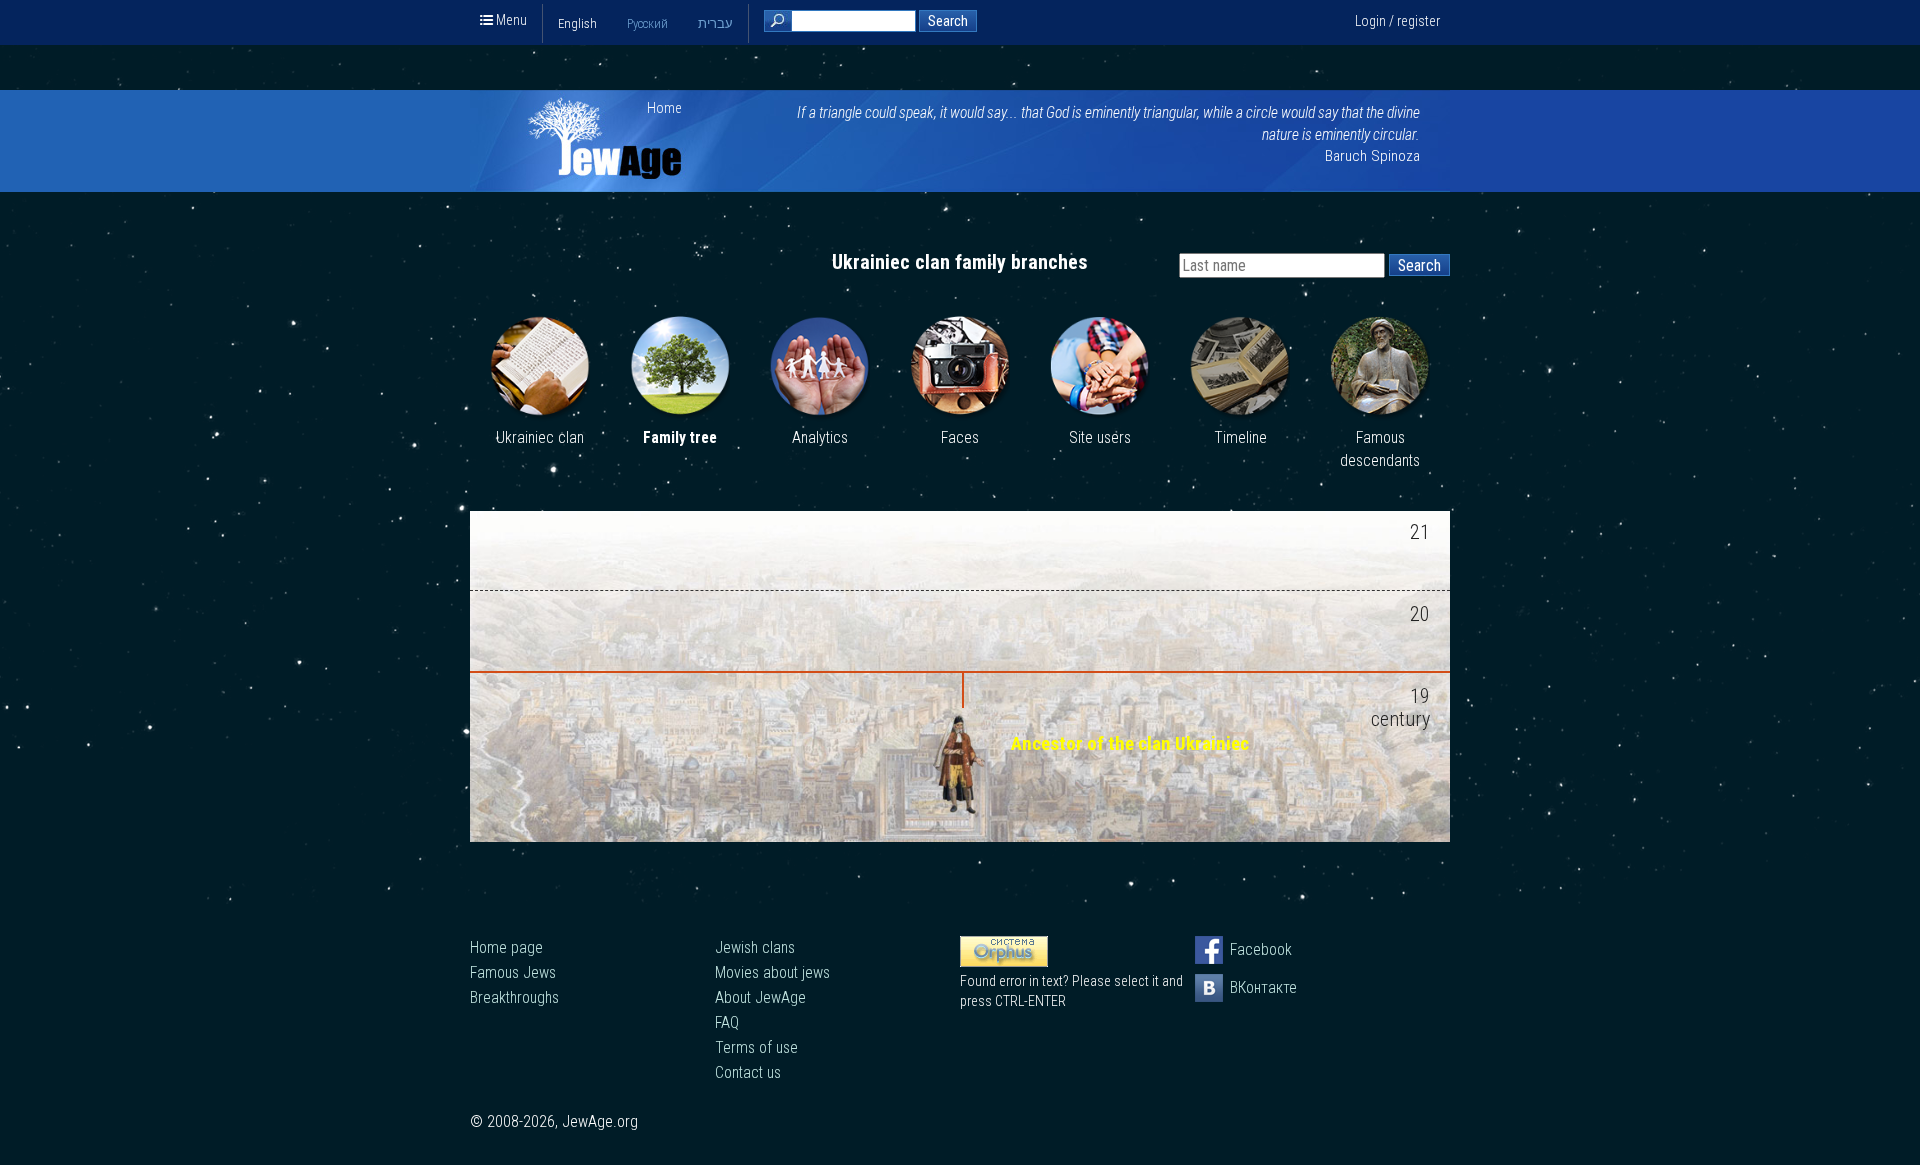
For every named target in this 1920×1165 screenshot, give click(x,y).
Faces (960, 437)
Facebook (1244, 949)
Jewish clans (755, 947)
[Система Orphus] (1004, 962)
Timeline (1240, 437)
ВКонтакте (1244, 987)
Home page (506, 947)
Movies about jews (772, 972)
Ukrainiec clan (540, 437)
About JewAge (760, 997)
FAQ (727, 1022)
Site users (1100, 437)
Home (664, 108)
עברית (715, 23)
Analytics (820, 437)
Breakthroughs (514, 997)
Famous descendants (1380, 449)
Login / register (1397, 21)
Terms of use (756, 1047)
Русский (647, 23)
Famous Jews (513, 972)
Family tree (680, 437)
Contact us (748, 1072)
